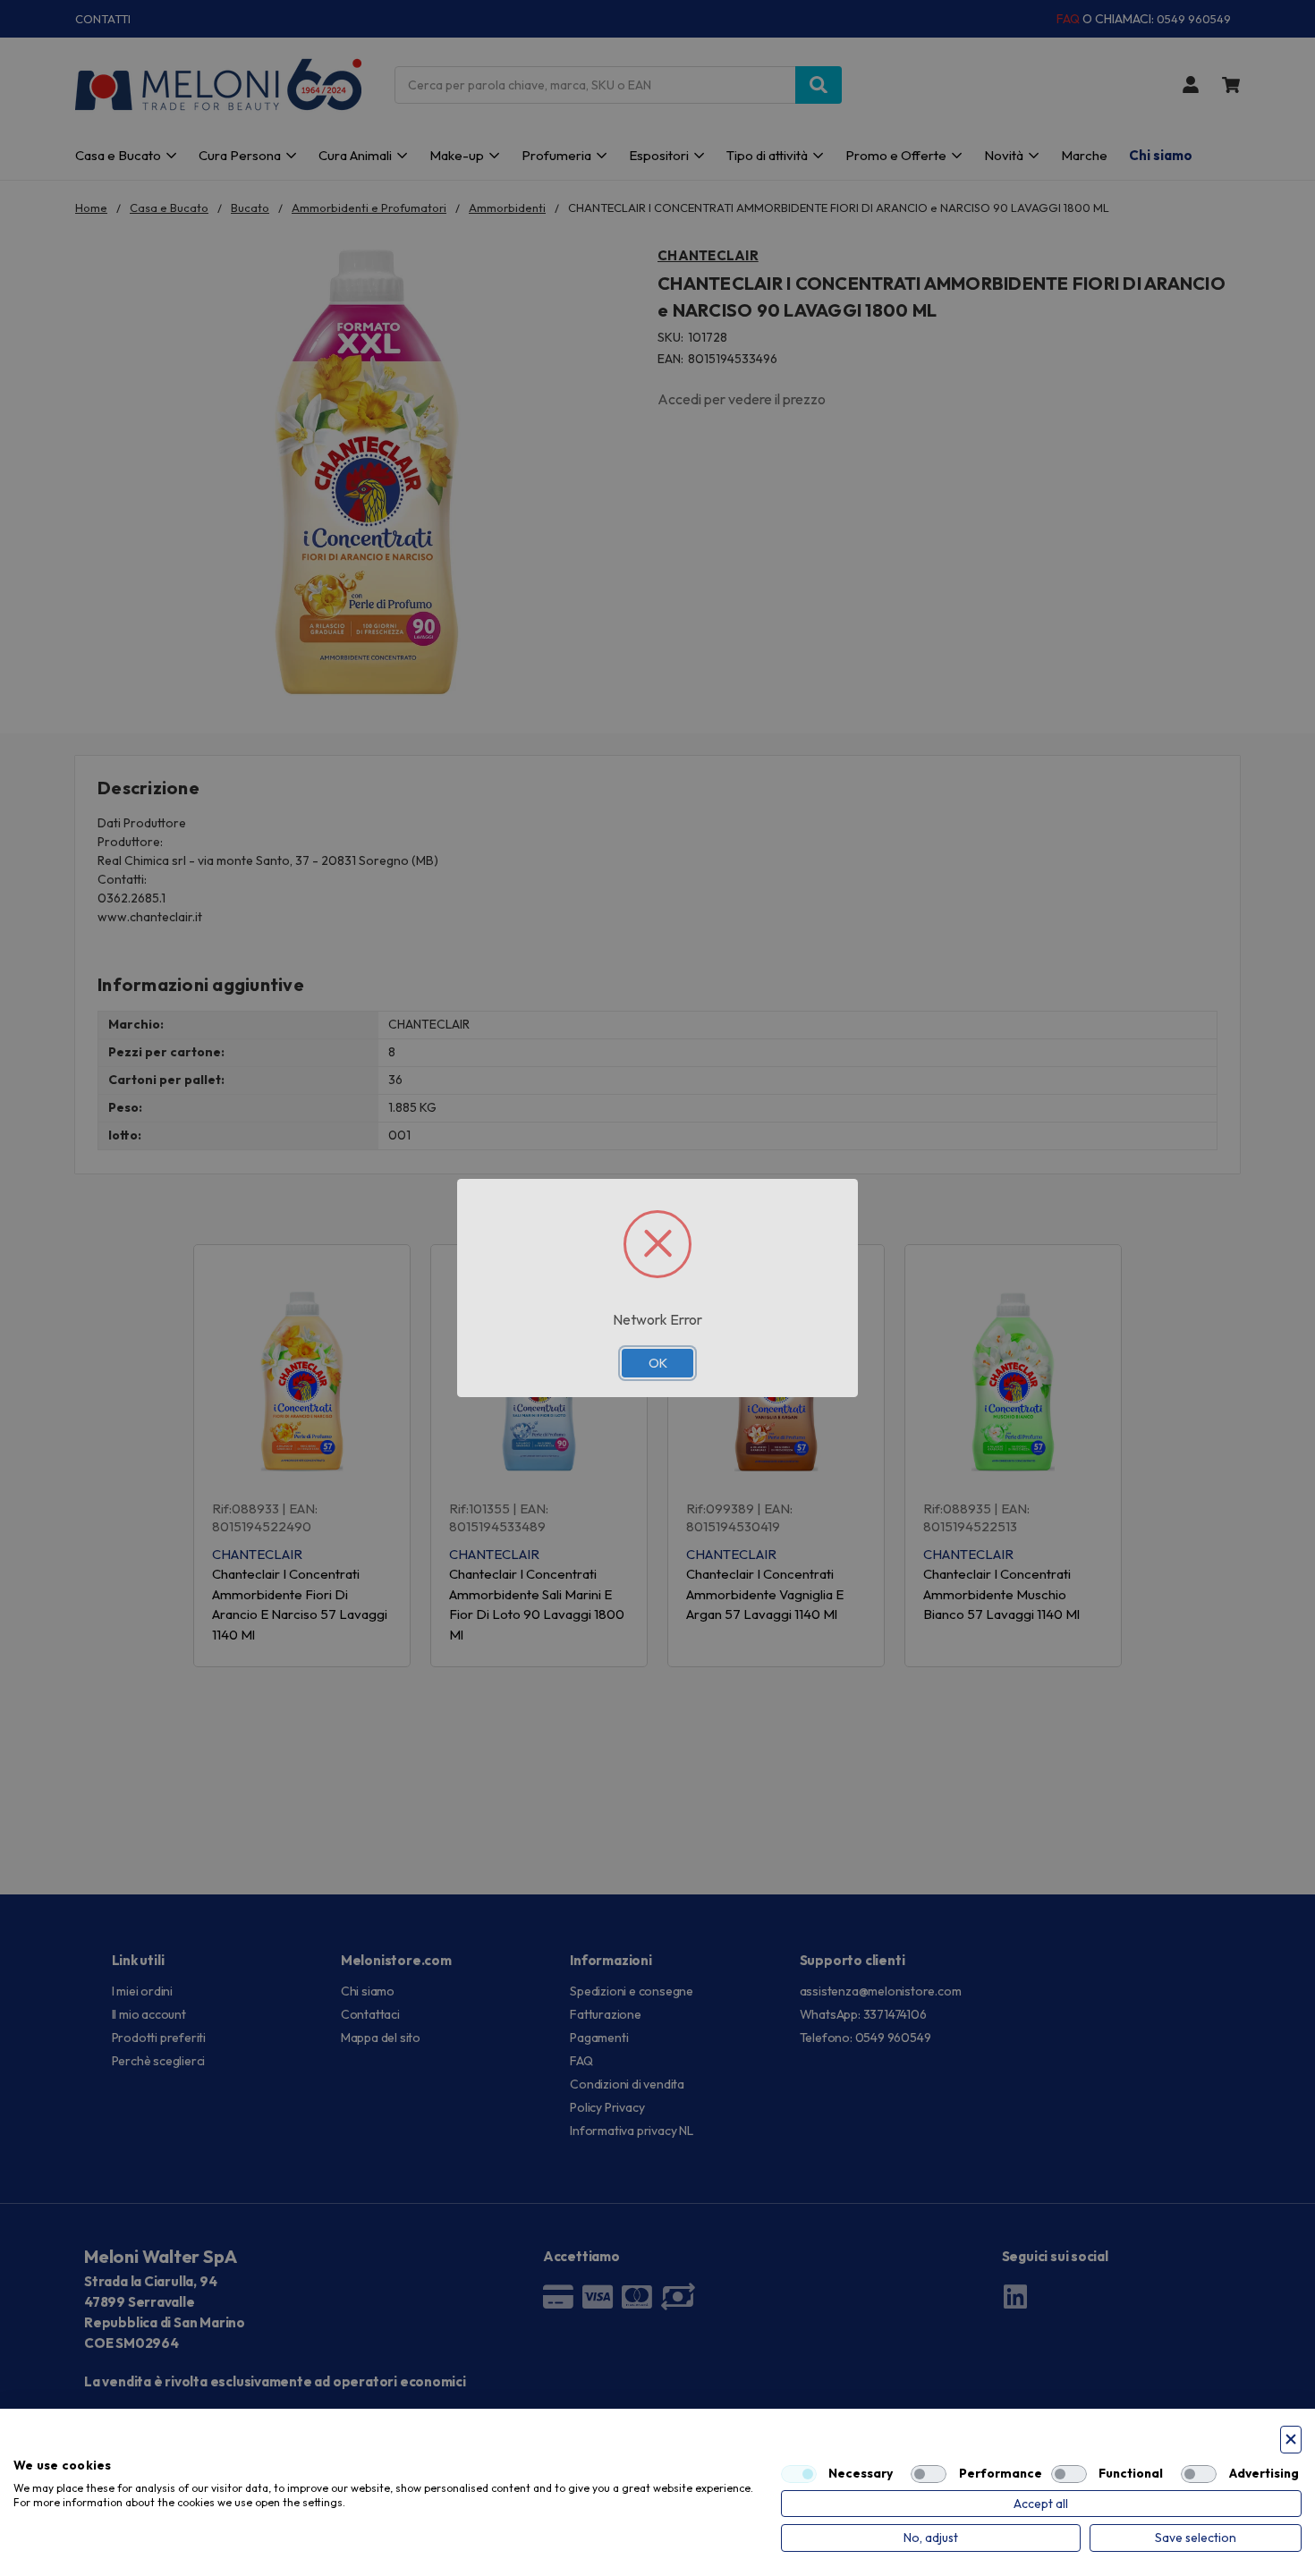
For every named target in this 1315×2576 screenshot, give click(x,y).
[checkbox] (799, 2474)
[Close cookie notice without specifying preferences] (1291, 2440)
